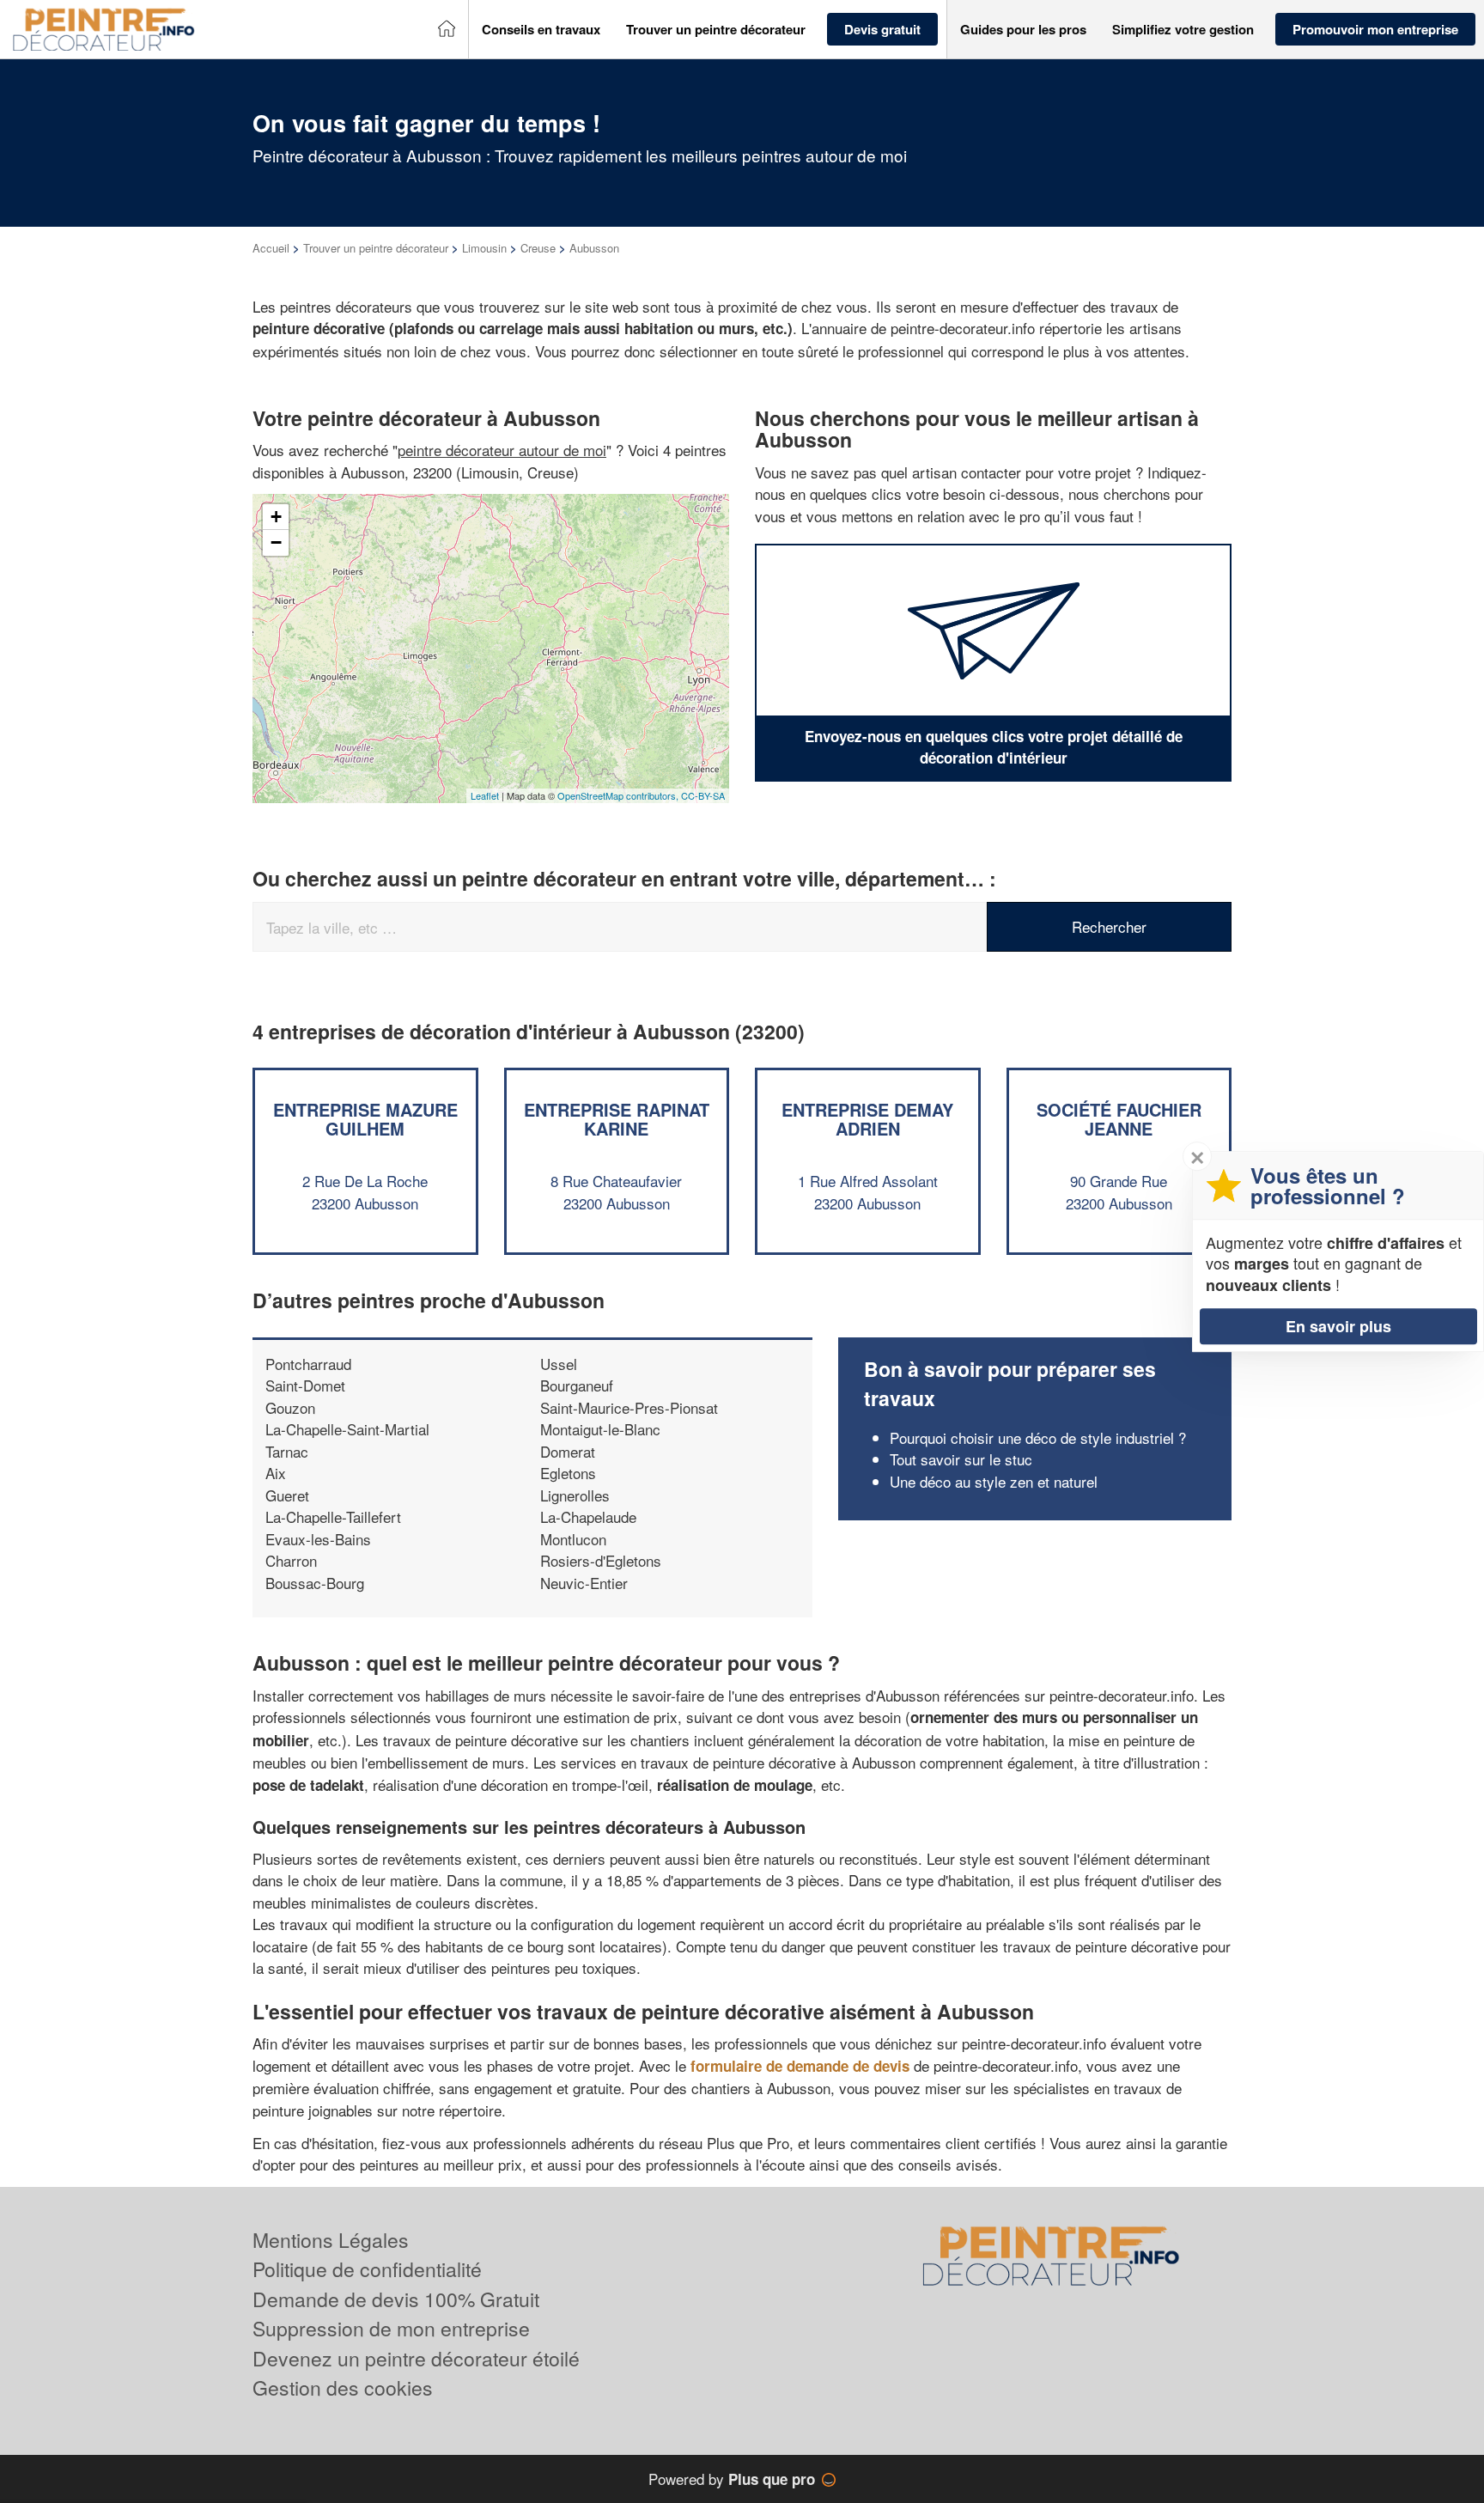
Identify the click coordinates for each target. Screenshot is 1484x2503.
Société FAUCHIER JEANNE (1119, 1119)
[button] (541, 30)
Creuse (538, 248)
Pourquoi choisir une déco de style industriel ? (1038, 1437)
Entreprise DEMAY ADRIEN (867, 1119)
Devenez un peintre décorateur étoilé (416, 2358)
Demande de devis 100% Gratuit (396, 2299)
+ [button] (276, 517)
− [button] (276, 542)
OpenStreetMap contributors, (619, 795)
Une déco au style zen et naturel (994, 1481)
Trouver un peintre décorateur (376, 248)
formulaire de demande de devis (800, 2066)
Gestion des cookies (343, 2387)
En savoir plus (1338, 1326)
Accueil (271, 248)
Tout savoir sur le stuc (961, 1459)
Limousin (484, 248)
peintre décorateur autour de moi (502, 450)
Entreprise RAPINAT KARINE (617, 1119)
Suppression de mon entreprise (391, 2328)
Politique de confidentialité (367, 2269)
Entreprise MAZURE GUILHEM (365, 1119)
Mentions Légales (331, 2240)
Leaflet (485, 795)
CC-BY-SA (703, 795)
